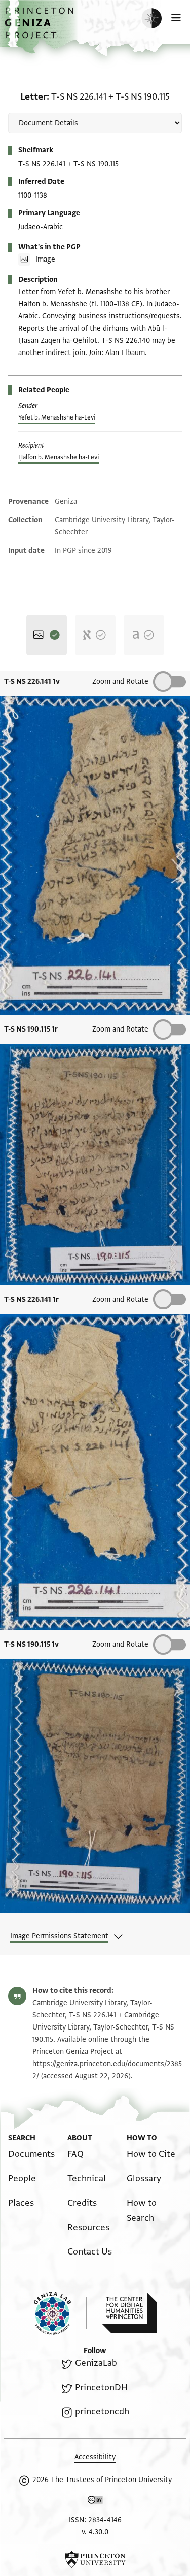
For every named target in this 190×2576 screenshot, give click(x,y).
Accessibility (95, 2457)
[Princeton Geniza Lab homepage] (60, 2313)
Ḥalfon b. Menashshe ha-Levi (59, 457)
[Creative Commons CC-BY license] (95, 2502)
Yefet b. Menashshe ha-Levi (57, 417)
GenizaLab (96, 2363)
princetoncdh (102, 2412)
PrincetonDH (101, 2387)
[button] (41, 28)
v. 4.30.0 (95, 2532)
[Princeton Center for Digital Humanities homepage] (129, 2313)
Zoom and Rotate (120, 681)
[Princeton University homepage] (95, 2559)
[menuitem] (31, 2154)
